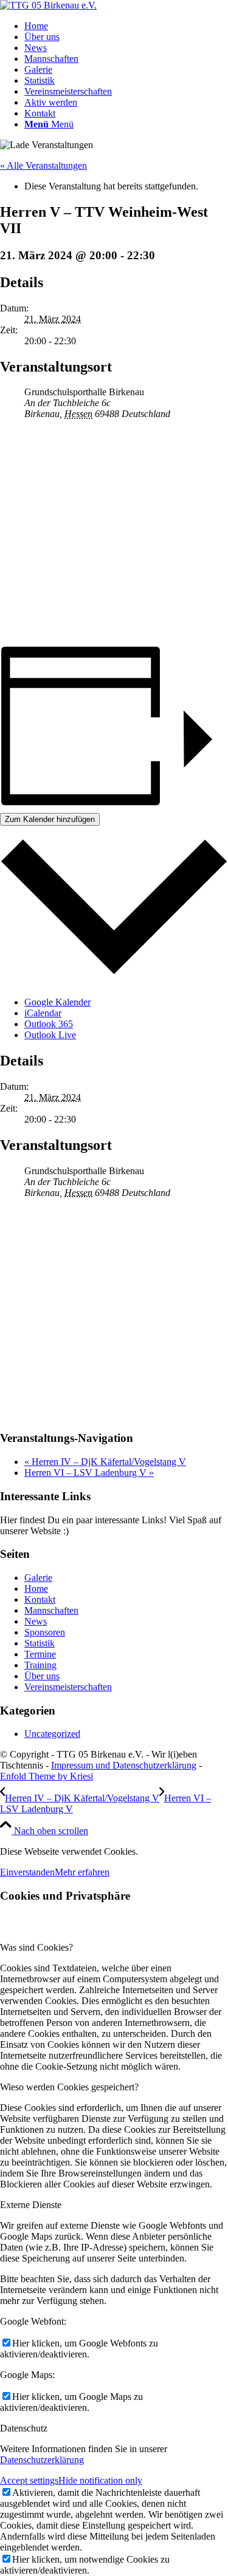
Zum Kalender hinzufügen (50, 819)
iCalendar (43, 1013)
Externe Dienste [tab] (31, 2205)
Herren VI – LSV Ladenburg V (89, 1473)
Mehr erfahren (82, 1872)
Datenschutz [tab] (24, 2428)
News (36, 1621)
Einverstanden (27, 1872)
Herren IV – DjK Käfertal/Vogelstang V (105, 1462)
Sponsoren (45, 1632)
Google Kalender (57, 1002)
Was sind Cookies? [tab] (36, 1947)
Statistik (40, 1643)
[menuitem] (126, 26)
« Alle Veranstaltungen (43, 165)
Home (36, 1589)
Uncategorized (52, 1734)
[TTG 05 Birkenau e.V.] (48, 5)
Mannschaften (51, 1610)
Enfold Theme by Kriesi (47, 1776)
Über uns (42, 1676)
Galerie (38, 1578)
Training (40, 1665)
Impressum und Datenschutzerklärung (124, 1765)
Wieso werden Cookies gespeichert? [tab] (69, 2087)
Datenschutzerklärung (42, 2460)
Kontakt (40, 1599)
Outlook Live (50, 1035)
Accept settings (29, 2480)
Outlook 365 (49, 1024)
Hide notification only (100, 2480)
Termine (40, 1654)
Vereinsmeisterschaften (68, 1687)
